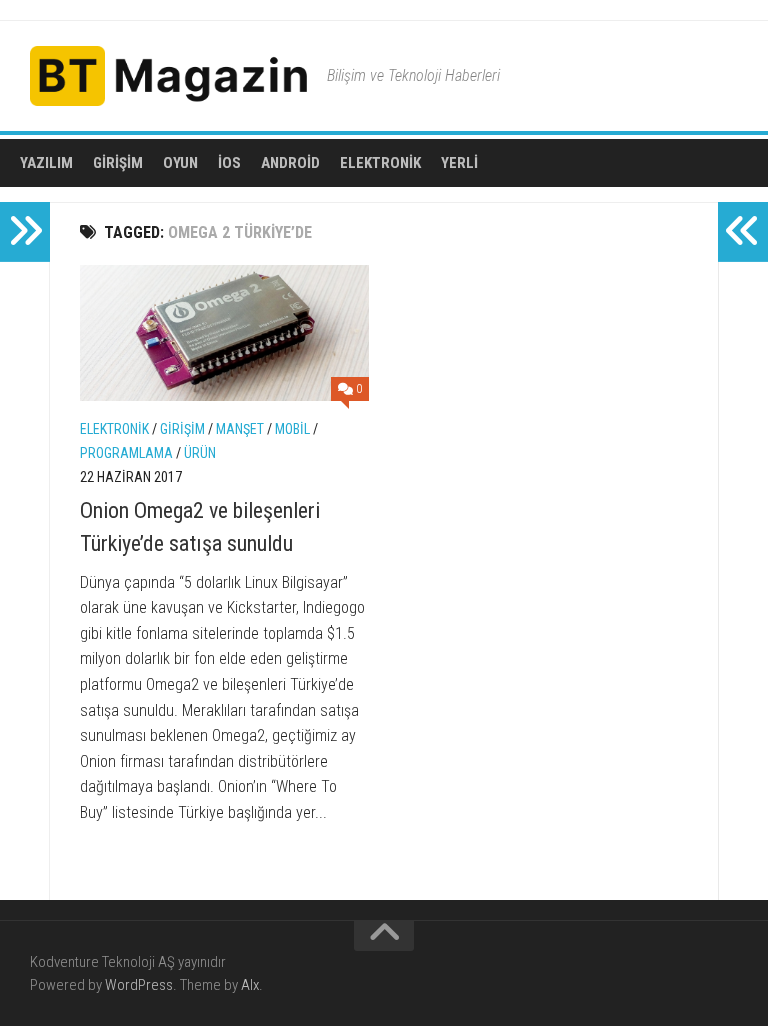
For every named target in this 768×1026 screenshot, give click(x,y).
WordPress (139, 985)
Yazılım (46, 163)
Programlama (126, 453)
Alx (250, 985)
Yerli (459, 163)
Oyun (180, 163)
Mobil (292, 429)
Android (290, 163)
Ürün (200, 453)
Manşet (240, 429)
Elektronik (380, 163)
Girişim (118, 163)
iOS (229, 163)
